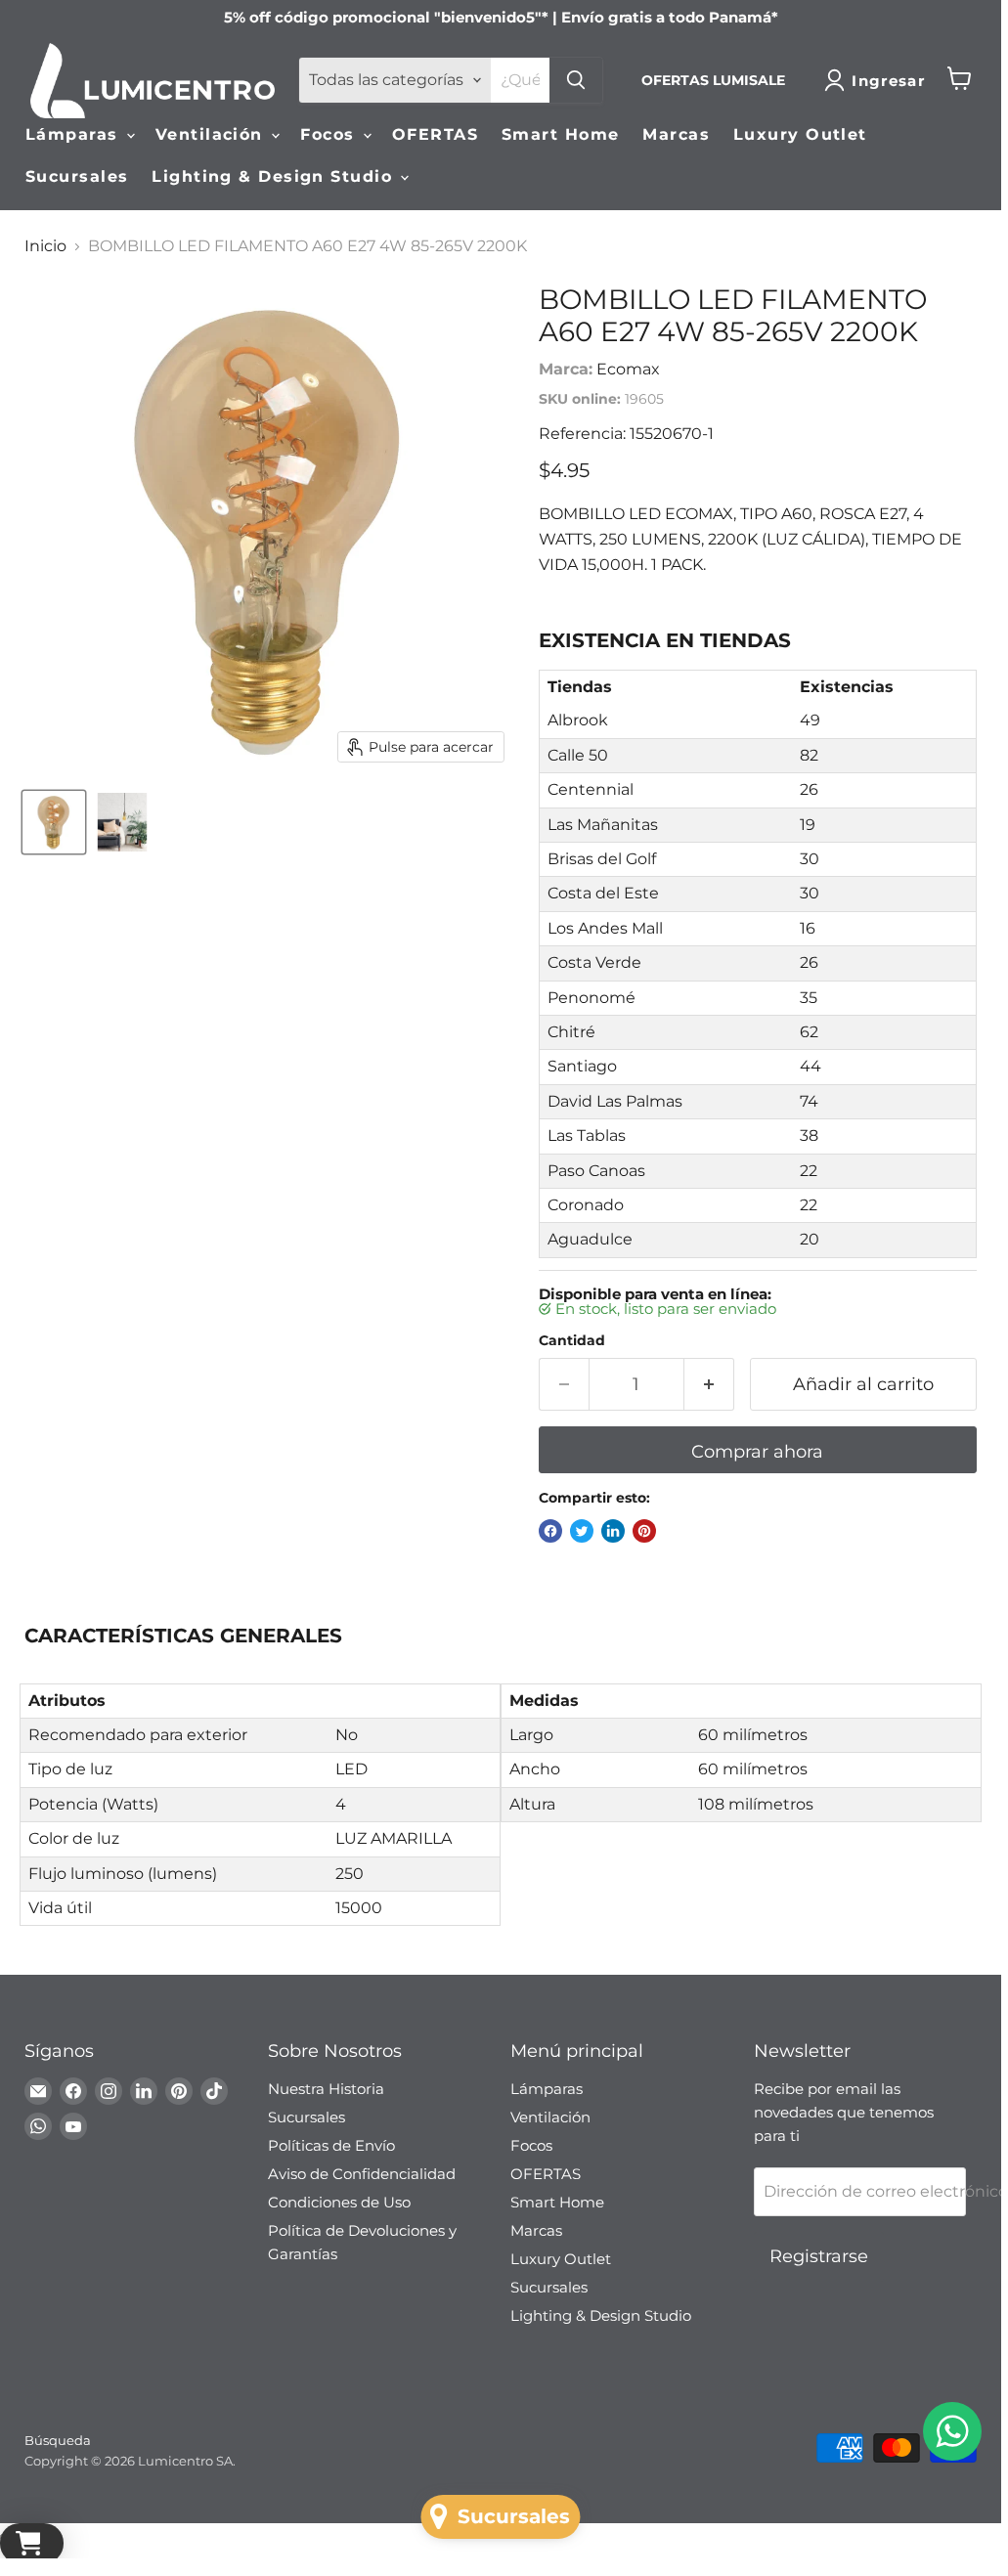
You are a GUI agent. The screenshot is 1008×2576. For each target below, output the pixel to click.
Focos (330, 134)
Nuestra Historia (326, 2089)
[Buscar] (576, 80)
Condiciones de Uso (339, 2202)
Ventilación (212, 134)
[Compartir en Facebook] (550, 1531)
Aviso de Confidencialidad (362, 2174)
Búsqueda (58, 2440)
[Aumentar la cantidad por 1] (709, 1385)
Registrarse (819, 2256)
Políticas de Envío (331, 2145)
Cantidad (572, 1340)
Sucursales (77, 176)
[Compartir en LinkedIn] (613, 1531)
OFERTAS (435, 134)
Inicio (45, 246)
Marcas (676, 134)
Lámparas (75, 134)
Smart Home (560, 134)
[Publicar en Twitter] (582, 1531)
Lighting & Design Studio (275, 176)
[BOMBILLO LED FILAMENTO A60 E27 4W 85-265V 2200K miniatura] (54, 822)
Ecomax (628, 369)
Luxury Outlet (800, 134)
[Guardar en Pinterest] (644, 1531)
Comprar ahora (757, 1452)
